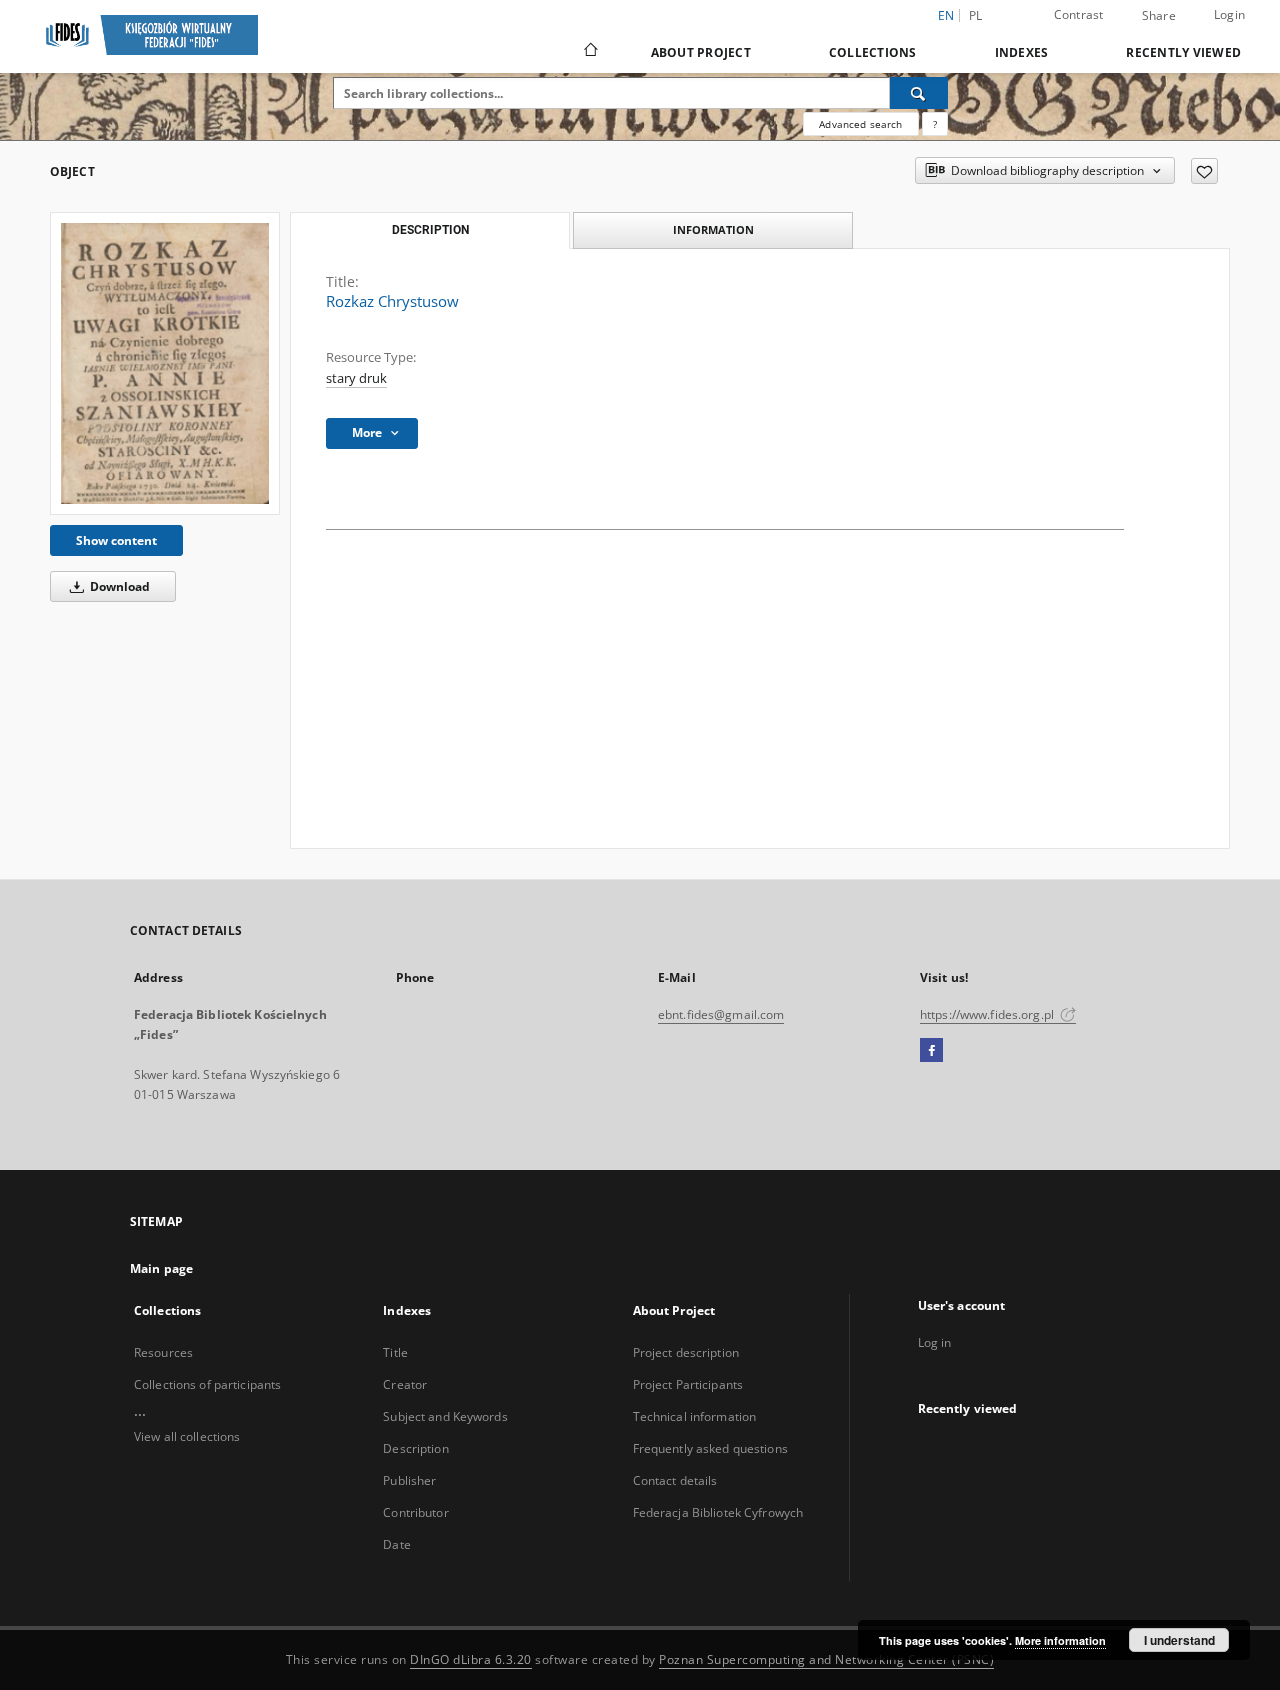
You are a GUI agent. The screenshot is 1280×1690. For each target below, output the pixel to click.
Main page (161, 1268)
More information (1060, 1640)
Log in (935, 1342)
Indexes (1022, 52)
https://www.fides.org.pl (988, 1014)
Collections (873, 52)
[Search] (919, 93)
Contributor (415, 1512)
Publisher (409, 1480)
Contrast (1079, 14)
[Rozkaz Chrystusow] (165, 363)
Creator (405, 1384)
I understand (1179, 1640)
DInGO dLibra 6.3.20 (471, 1659)
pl (976, 15)
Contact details (675, 1480)
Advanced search (860, 124)
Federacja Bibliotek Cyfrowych (718, 1512)
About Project (701, 52)
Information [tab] (713, 229)
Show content (116, 540)
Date (396, 1544)
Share (1159, 16)
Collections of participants (207, 1384)
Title (395, 1352)
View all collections (187, 1436)
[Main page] (589, 52)
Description (415, 1448)
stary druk (356, 378)
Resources (163, 1352)
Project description (686, 1352)
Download (118, 586)
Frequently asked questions (710, 1448)
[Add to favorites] (1204, 171)
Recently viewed (1183, 52)
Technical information (695, 1416)
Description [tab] (430, 230)
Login (1229, 14)
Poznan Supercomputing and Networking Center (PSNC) (826, 1659)
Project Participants (688, 1384)
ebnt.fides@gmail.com (721, 1014)
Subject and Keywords (445, 1416)
